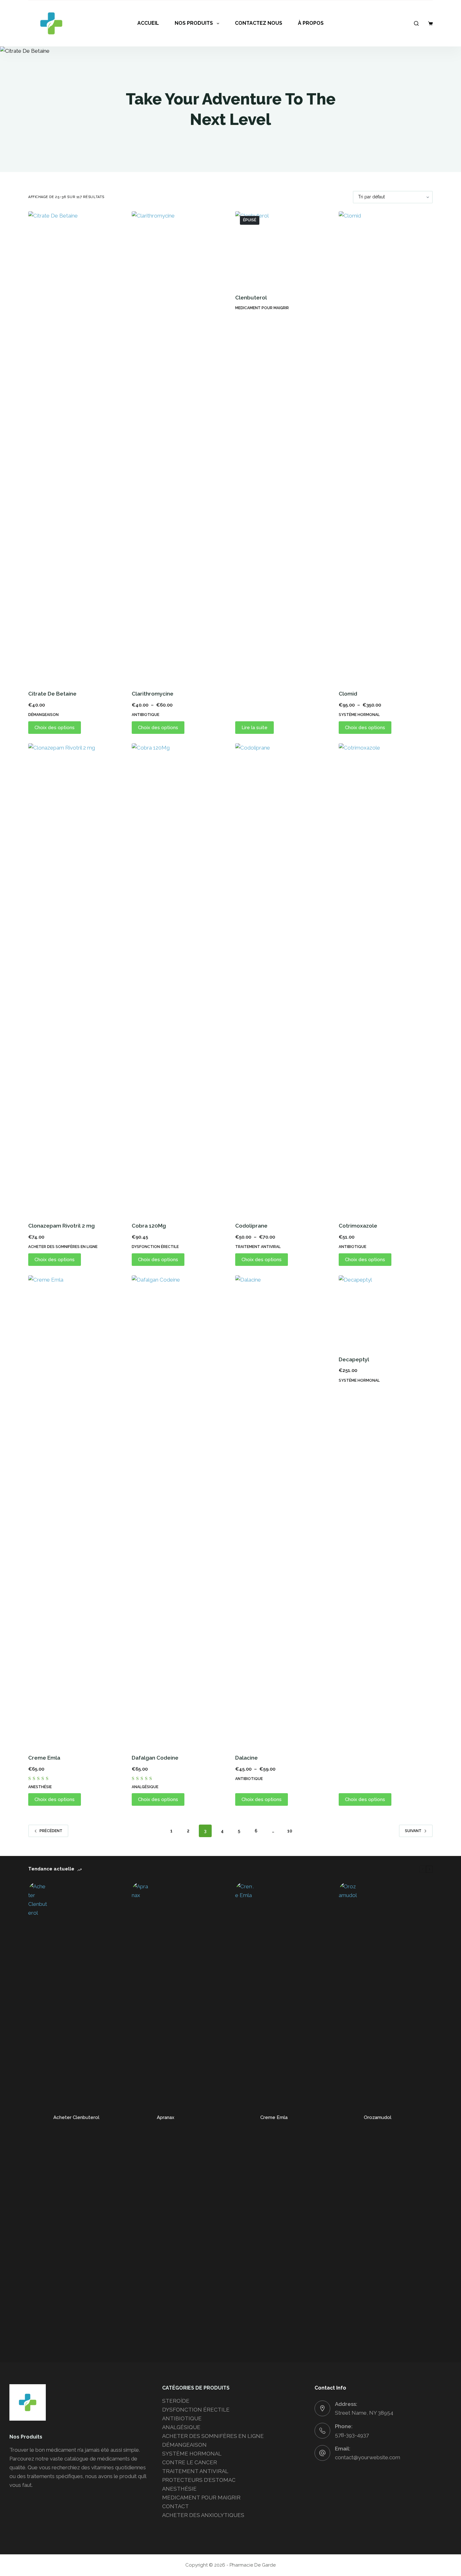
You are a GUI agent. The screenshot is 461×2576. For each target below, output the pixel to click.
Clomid (348, 694)
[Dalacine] (282, 1511)
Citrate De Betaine (52, 694)
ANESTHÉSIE (40, 1787)
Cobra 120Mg (149, 1226)
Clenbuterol (251, 298)
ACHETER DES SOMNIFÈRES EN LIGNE (63, 1247)
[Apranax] (141, 2117)
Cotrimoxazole (358, 1226)
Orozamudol (378, 2117)
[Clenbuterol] (282, 249)
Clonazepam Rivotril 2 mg (61, 1226)
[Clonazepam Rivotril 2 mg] (75, 979)
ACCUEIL (148, 23)
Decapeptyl (354, 1359)
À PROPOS (311, 23)
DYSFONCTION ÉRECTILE (155, 1247)
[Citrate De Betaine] (75, 447)
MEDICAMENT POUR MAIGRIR (262, 308)
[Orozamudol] (348, 2117)
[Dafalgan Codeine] (179, 1511)
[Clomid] (386, 447)
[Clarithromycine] (179, 447)
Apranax (166, 2117)
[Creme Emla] (75, 1511)
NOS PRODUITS (194, 23)
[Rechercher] (416, 23)
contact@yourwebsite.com (368, 2457)
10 (290, 1831)
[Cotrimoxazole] (386, 979)
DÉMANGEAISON (43, 715)
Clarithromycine (153, 694)
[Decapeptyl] (386, 1312)
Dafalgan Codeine (155, 1758)
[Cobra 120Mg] (179, 979)
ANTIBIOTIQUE (146, 715)
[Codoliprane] (282, 979)
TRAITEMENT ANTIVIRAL (258, 1247)
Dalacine (246, 1758)
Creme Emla (44, 1758)
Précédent (51, 1831)
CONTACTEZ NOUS (259, 23)
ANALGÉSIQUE (145, 1787)
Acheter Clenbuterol (76, 2117)
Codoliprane (251, 1226)
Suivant (413, 1831)
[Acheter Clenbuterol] (38, 2117)
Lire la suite (254, 728)
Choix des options (55, 728)
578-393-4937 (352, 2435)
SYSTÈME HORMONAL (359, 715)
